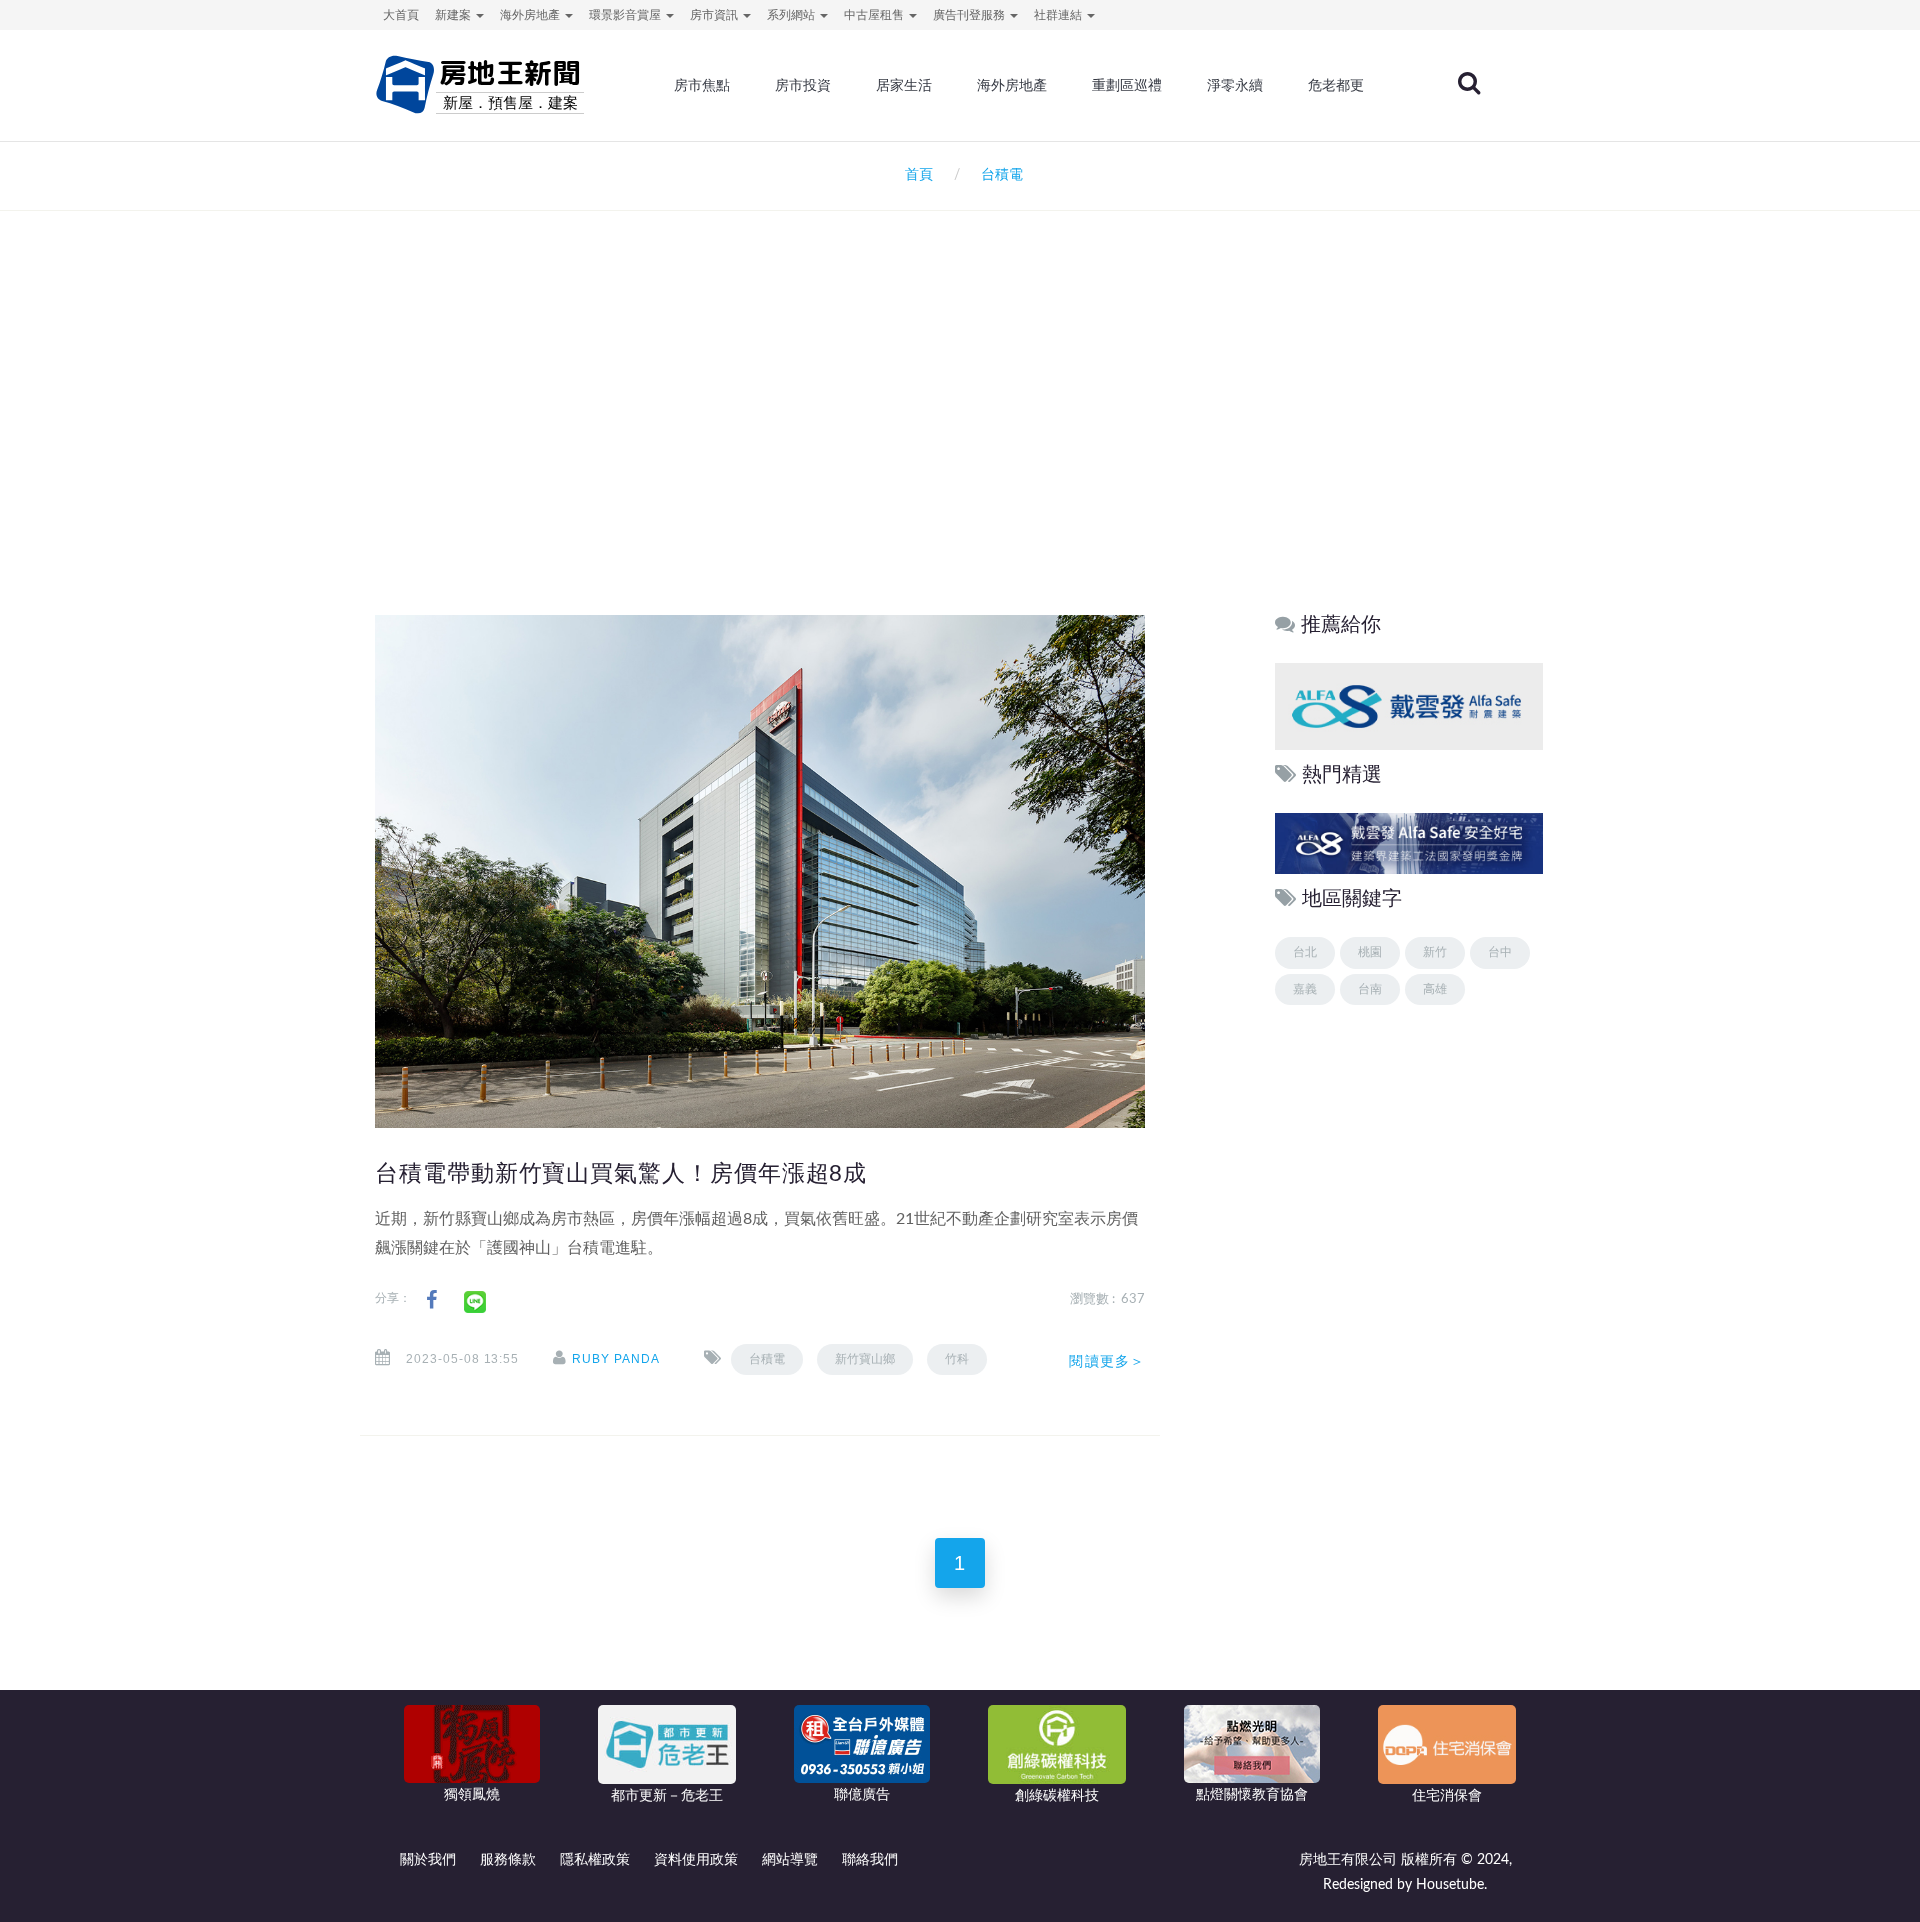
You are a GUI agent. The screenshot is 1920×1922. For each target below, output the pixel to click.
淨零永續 (1235, 85)
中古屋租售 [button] (875, 15)
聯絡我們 (870, 1860)
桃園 (1370, 952)
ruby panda (616, 1359)
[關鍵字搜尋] (1469, 83)
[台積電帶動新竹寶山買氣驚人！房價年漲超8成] (760, 871)
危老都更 (1336, 85)
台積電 (767, 1359)
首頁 (915, 175)
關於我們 (428, 1860)
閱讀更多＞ (1107, 1361)
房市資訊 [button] (715, 15)
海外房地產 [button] (531, 15)
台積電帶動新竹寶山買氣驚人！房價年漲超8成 (621, 1173)
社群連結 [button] (1059, 15)
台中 (1500, 952)
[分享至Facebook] (431, 1300)
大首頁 (401, 15)
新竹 (1435, 952)
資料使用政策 (696, 1860)
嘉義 (1305, 989)
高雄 (1435, 989)
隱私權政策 (595, 1860)
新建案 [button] (454, 15)
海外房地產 (1012, 85)
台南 (1370, 989)
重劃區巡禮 (1127, 85)
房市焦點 (702, 85)
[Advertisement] (960, 426)
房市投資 (803, 85)
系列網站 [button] (792, 15)
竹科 (957, 1359)
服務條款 (508, 1860)
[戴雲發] (1409, 705)
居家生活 (904, 85)
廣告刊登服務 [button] (970, 15)
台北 (1305, 952)
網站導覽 (790, 1860)
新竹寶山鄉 (865, 1359)
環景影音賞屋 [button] (626, 15)
